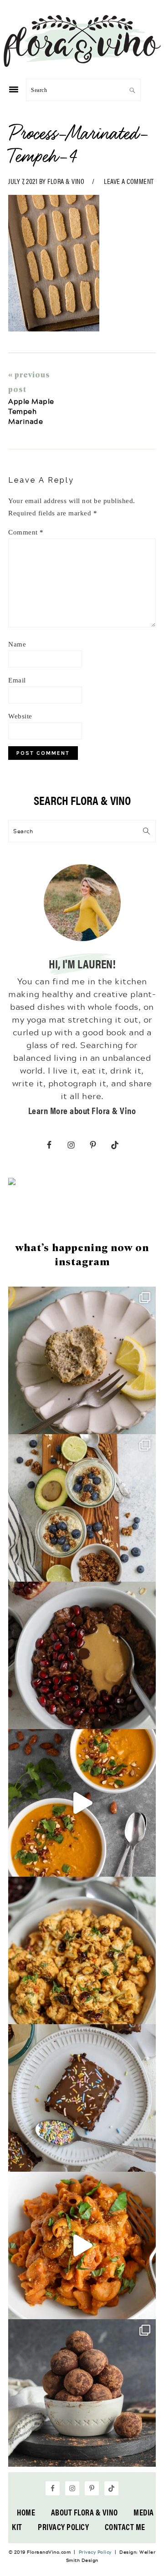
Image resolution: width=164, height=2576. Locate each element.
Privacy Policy (63, 2527)
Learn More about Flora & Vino (82, 1110)
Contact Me (125, 2527)
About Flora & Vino (85, 2512)
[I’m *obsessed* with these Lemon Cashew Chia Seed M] (82, 1360)
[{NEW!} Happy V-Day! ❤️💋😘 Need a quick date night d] (82, 2245)
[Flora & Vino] (82, 64)
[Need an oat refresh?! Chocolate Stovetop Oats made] (82, 1655)
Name (17, 644)
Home (26, 2512)
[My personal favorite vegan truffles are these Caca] (82, 2393)
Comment (26, 532)
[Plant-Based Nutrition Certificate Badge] (12, 1183)
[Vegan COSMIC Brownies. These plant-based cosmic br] (82, 2098)
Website (20, 716)
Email (17, 680)
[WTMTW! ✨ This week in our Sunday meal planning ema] (82, 1508)
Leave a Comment (129, 181)
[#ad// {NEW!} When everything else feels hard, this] (82, 1803)
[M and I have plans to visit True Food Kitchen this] (82, 1950)
